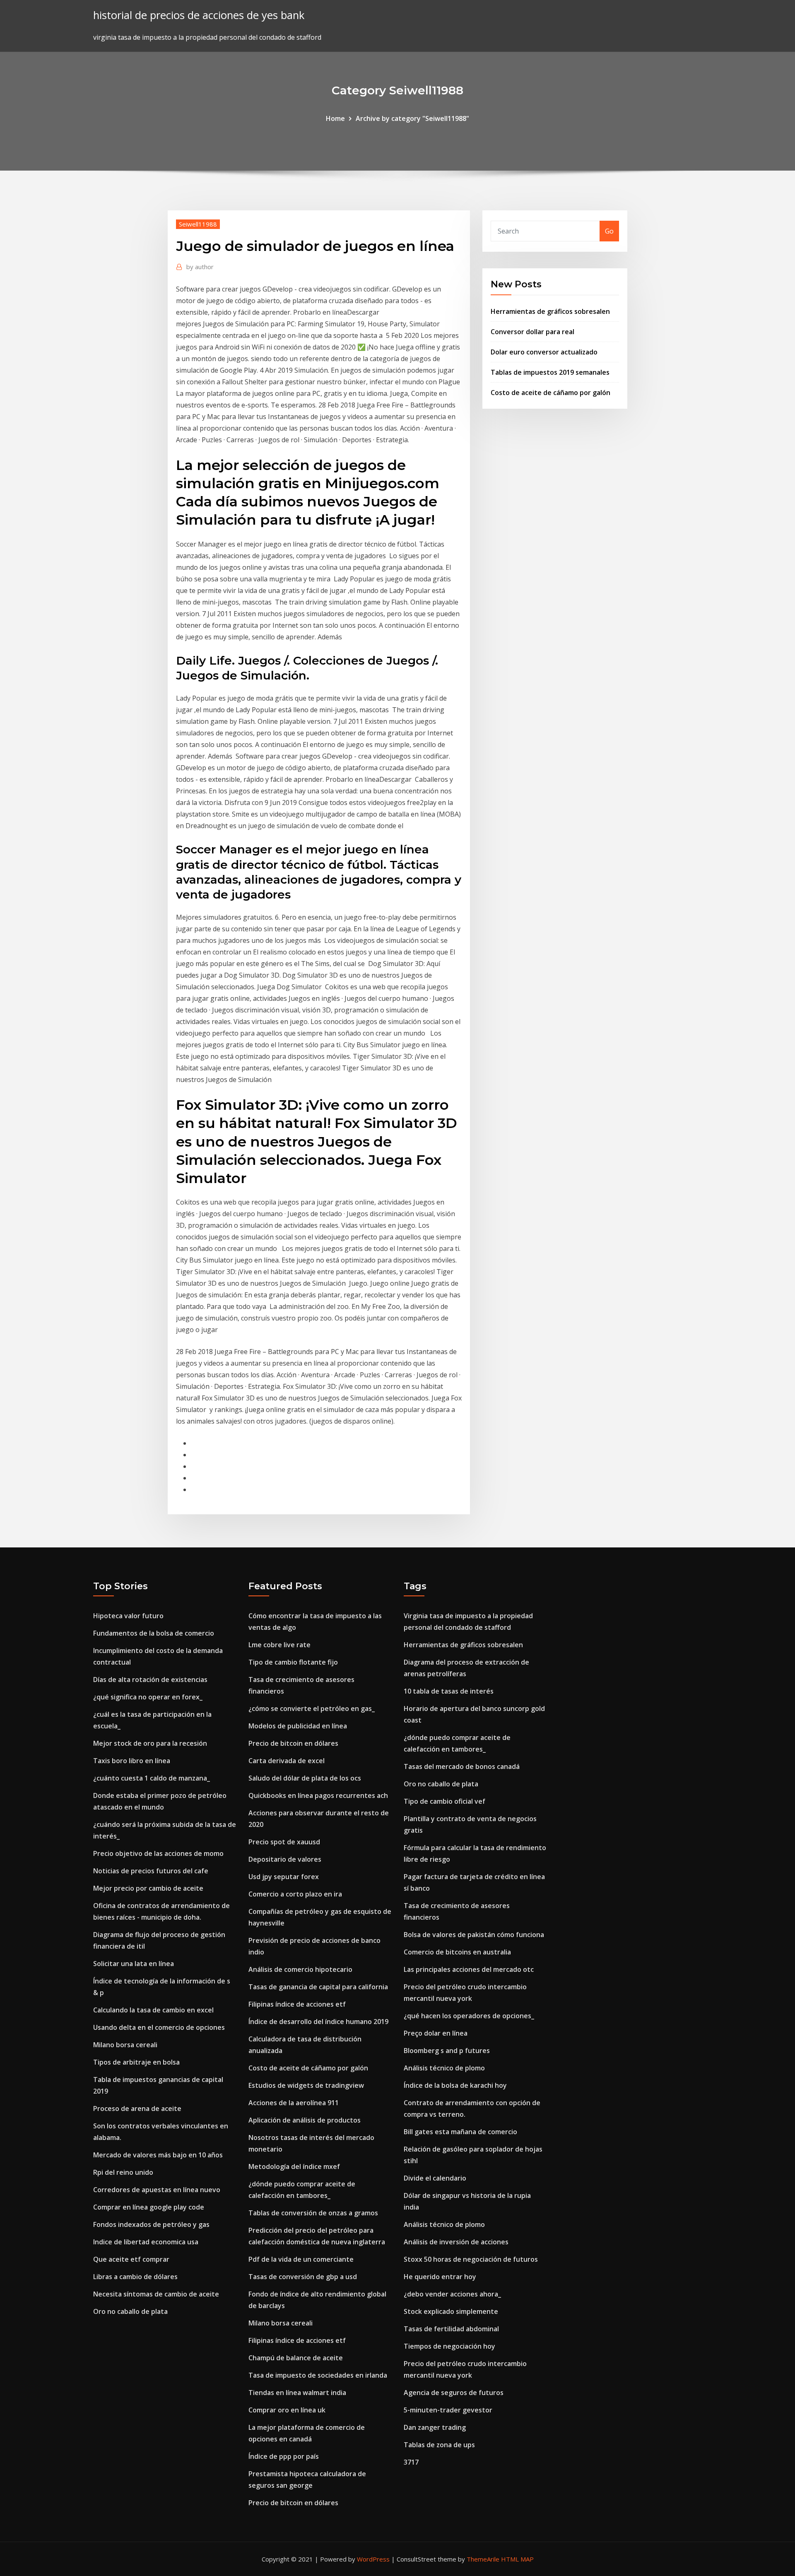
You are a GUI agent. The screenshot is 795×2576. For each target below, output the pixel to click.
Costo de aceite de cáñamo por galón (550, 393)
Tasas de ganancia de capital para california (318, 1987)
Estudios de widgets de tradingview (306, 2085)
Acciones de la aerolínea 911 (294, 2103)
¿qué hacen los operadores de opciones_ (469, 2016)
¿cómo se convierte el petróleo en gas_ (312, 1708)
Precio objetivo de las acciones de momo (158, 1853)
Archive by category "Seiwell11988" (412, 118)
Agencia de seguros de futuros (454, 2393)
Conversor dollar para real (532, 332)
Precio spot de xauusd (284, 1842)
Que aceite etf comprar (131, 2259)
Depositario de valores (285, 1859)
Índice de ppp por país (284, 2456)
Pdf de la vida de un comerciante (301, 2259)
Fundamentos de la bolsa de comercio (154, 1633)
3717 (411, 2462)
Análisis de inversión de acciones (456, 2242)
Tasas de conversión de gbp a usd (303, 2277)
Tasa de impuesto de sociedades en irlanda (318, 2375)
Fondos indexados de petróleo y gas (151, 2224)
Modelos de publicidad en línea (298, 1726)
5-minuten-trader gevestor (448, 2410)
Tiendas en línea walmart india (297, 2393)
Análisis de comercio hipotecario (300, 1969)
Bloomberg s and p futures (447, 2051)
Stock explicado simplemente (451, 2311)
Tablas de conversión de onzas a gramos (313, 2213)
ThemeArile (483, 2559)
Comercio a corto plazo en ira (295, 1894)
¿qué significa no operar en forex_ (148, 1697)
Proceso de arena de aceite (137, 2109)
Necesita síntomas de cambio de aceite (156, 2294)
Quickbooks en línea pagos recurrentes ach (318, 1795)
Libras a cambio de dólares (135, 2277)
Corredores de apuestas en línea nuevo (157, 2190)
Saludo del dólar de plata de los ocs (305, 1778)
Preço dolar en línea (436, 2033)
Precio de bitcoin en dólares (293, 1743)
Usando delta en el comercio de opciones (159, 2027)
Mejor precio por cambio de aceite (148, 1888)
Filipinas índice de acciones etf (297, 2004)
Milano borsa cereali (125, 2045)
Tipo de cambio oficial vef (444, 1801)
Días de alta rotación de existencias (150, 1680)
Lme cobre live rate (279, 1645)
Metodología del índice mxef (294, 2166)
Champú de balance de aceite (296, 2358)
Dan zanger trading (435, 2427)
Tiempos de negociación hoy (449, 2346)
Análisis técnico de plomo (444, 2068)
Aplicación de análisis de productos (305, 2120)
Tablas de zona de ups (439, 2445)
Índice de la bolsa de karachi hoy (455, 2085)
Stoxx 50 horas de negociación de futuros (471, 2259)
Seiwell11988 (198, 224)
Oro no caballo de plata (130, 2311)
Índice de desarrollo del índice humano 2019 (318, 2022)
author (200, 267)
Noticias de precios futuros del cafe (151, 1871)
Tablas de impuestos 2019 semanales (550, 372)
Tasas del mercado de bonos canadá (462, 1766)
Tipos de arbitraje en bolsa (136, 2062)
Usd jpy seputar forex (284, 1877)
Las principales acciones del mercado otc (469, 1969)
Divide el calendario (435, 2178)
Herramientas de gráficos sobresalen (550, 311)
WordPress (373, 2559)
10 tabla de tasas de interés (449, 1691)
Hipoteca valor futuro (128, 1616)
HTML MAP (517, 2559)
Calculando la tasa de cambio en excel (153, 2010)
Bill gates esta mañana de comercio (460, 2132)
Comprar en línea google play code (149, 2207)
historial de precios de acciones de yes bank (199, 15)
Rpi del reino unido (123, 2172)
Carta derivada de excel (287, 1761)
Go (609, 231)
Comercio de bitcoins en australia (457, 1952)
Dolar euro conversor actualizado (544, 352)
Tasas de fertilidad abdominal (451, 2329)
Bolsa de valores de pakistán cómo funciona (474, 1935)
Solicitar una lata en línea (134, 1964)
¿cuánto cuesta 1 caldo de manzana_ (152, 1778)
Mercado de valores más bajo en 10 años (158, 2155)
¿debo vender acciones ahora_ (452, 2294)
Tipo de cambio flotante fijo (293, 1662)
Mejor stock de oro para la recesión (150, 1743)
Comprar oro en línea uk (287, 2410)
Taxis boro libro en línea (132, 1761)
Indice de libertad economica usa (146, 2242)
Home (335, 118)
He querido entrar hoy (440, 2277)
